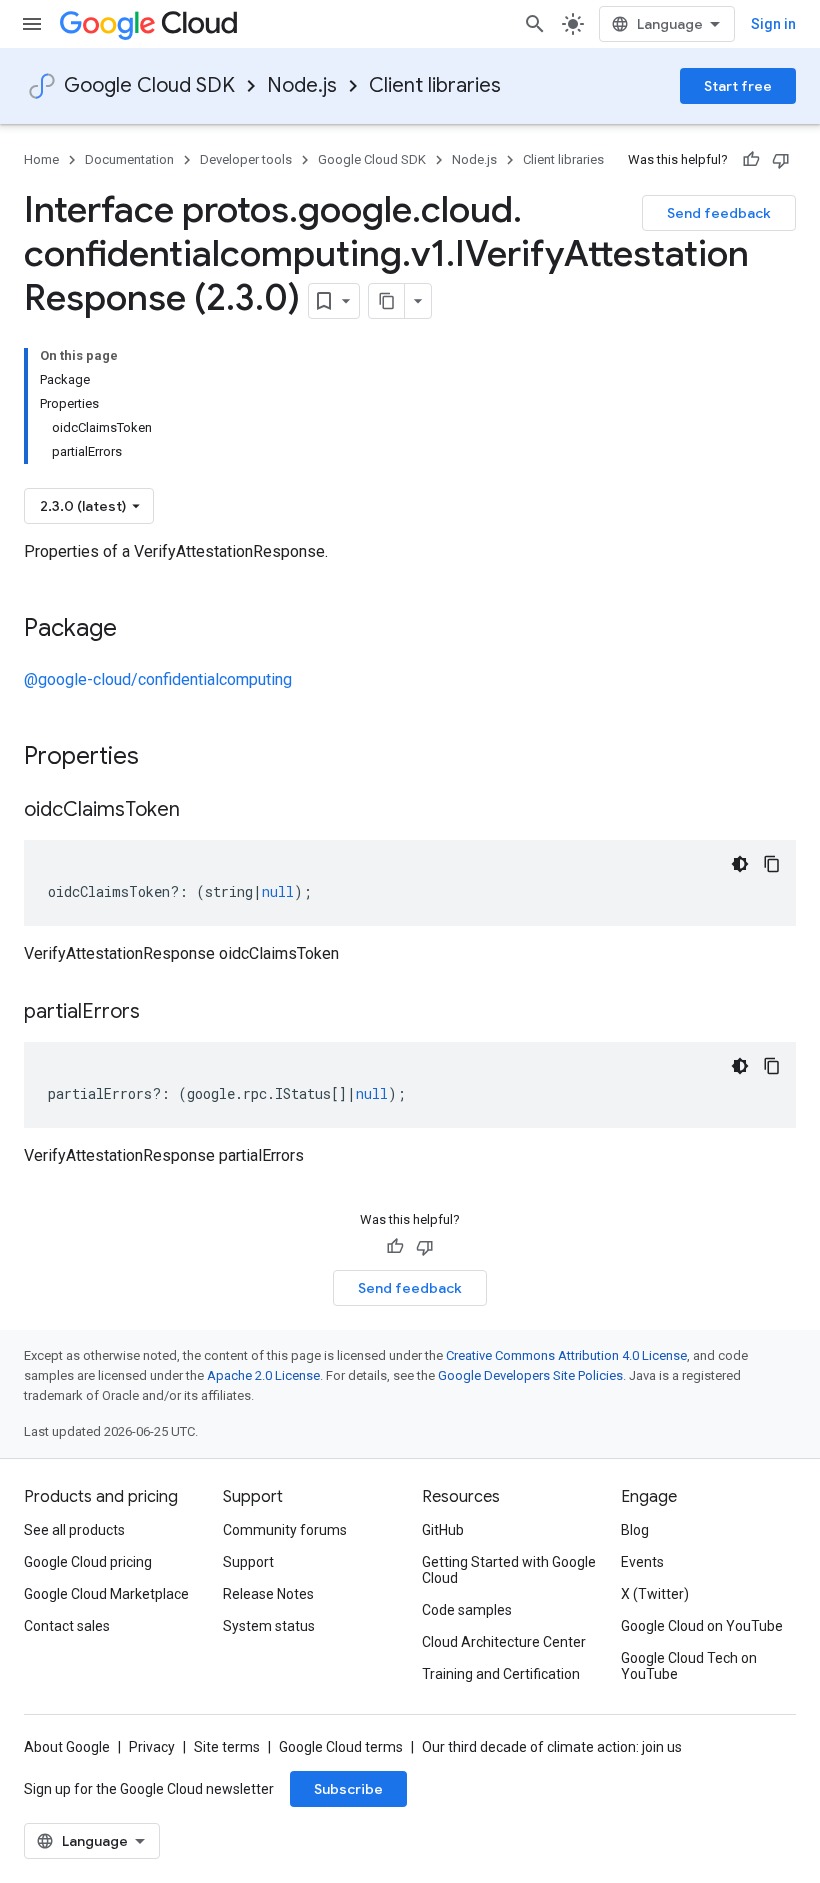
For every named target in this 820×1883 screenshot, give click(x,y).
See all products (74, 1530)
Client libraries (435, 85)
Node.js (302, 85)
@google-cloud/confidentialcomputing (158, 679)
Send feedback (719, 213)
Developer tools (246, 159)
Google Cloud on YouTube (702, 1626)
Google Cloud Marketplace (106, 1594)
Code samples (467, 1610)
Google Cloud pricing (88, 1562)
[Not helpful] (781, 160)
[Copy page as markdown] (387, 301)
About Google (67, 1747)
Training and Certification (501, 1674)
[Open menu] (32, 24)
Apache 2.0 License (263, 1375)
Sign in (773, 24)
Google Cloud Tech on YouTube (689, 1666)
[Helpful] (751, 160)
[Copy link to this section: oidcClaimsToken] (200, 811)
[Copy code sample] (772, 864)
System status (269, 1626)
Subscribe (348, 1789)
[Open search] (535, 24)
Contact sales (67, 1626)
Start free (738, 86)
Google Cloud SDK (149, 85)
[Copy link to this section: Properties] (165, 758)
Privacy (152, 1747)
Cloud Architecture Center (504, 1642)
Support (248, 1562)
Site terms (227, 1747)
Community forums (285, 1530)
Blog (635, 1530)
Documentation (129, 159)
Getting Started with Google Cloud (509, 1570)
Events (642, 1562)
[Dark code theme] (740, 864)
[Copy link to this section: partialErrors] (160, 1013)
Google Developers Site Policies (530, 1375)
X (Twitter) (655, 1594)
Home (41, 159)
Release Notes (268, 1594)
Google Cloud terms (341, 1747)
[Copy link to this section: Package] (137, 630)
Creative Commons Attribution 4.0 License (566, 1355)
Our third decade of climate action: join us (552, 1747)
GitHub (443, 1530)
